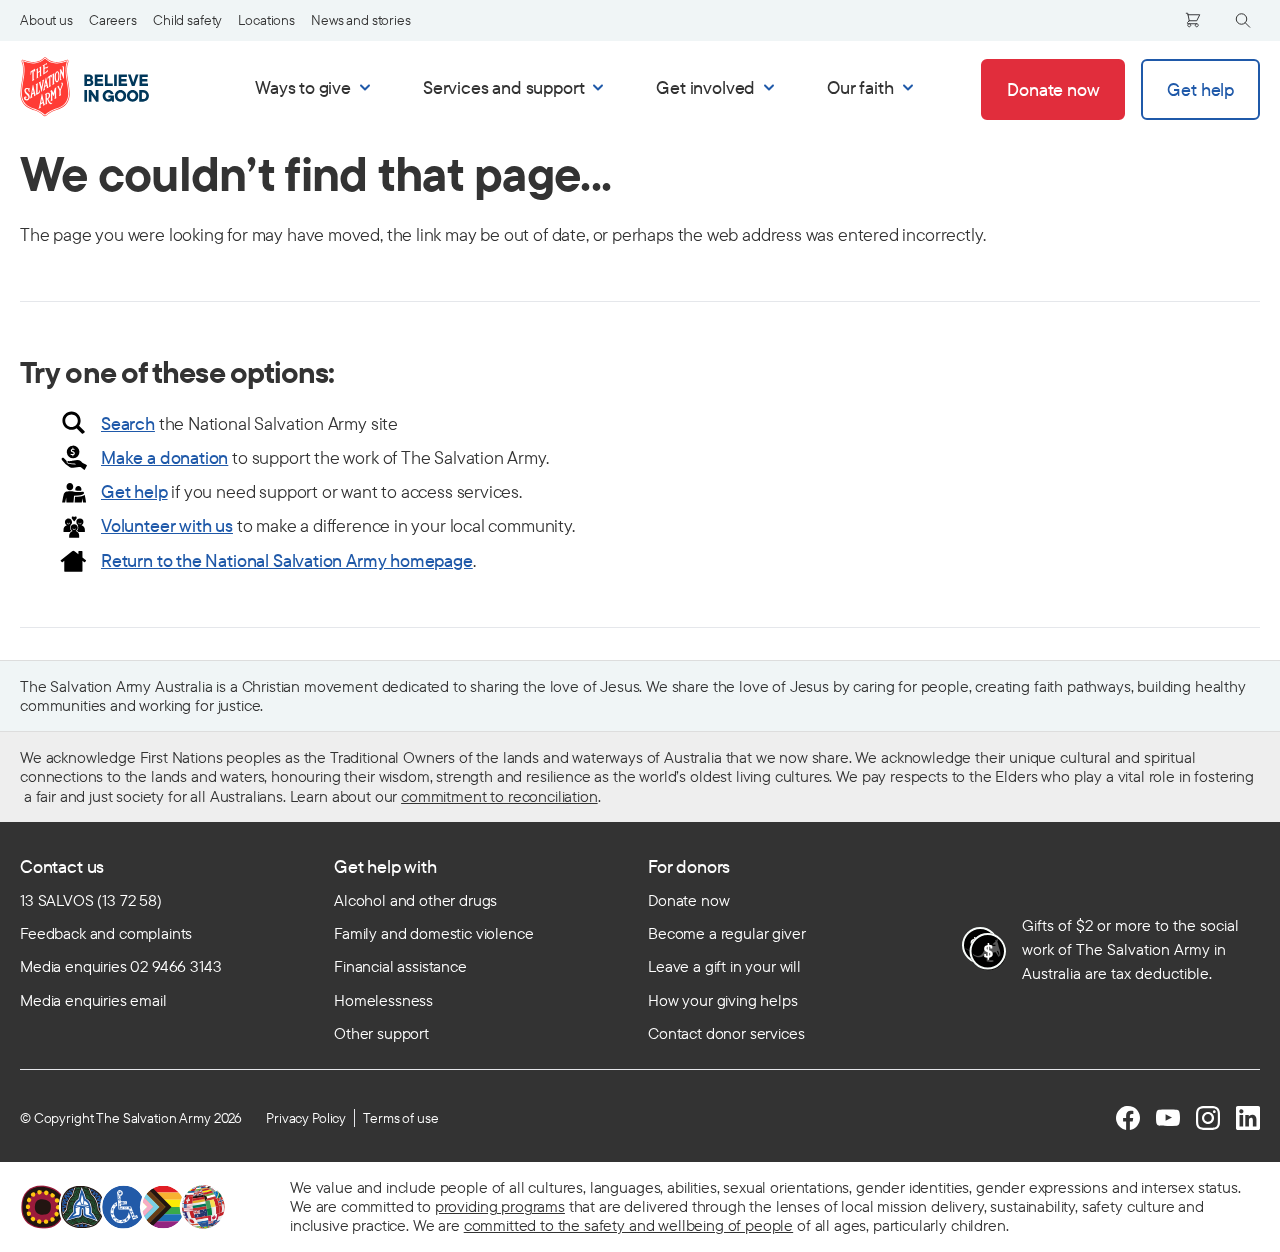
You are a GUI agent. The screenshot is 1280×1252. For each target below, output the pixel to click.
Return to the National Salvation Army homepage (287, 560)
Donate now (688, 900)
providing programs (500, 1206)
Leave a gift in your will (724, 966)
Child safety (187, 20)
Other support (381, 1033)
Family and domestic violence (434, 933)
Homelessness (383, 1000)
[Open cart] (1193, 20)
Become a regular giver (726, 933)
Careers (113, 20)
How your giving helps (723, 1000)
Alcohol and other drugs (415, 900)
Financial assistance (400, 966)
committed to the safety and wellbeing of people (628, 1225)
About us (46, 20)
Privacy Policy (306, 1118)
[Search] (1243, 20)
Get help (134, 491)
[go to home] (105, 87)
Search (128, 423)
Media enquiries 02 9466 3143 (121, 966)
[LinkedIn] (1248, 1118)
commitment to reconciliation (499, 796)
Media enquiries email (93, 1000)
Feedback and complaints (106, 933)
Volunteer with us (167, 525)
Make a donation (164, 457)
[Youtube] (1168, 1118)
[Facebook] (1128, 1118)
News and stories (361, 20)
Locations (266, 20)
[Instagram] (1208, 1118)
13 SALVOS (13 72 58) (91, 900)
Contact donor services (726, 1033)
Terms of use (400, 1118)
